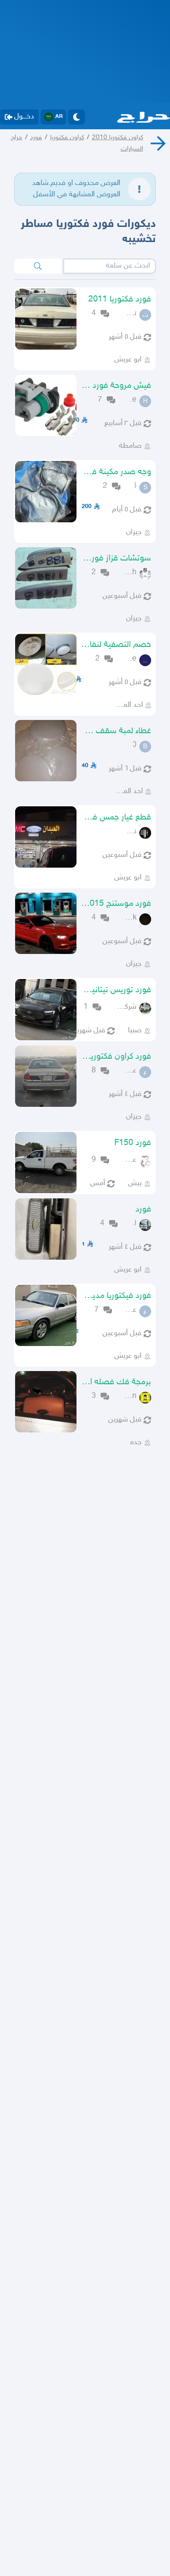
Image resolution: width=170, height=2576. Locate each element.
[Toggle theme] (76, 117)
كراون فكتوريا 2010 (118, 138)
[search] (38, 266)
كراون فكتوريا (67, 138)
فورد (36, 138)
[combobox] (110, 266)
